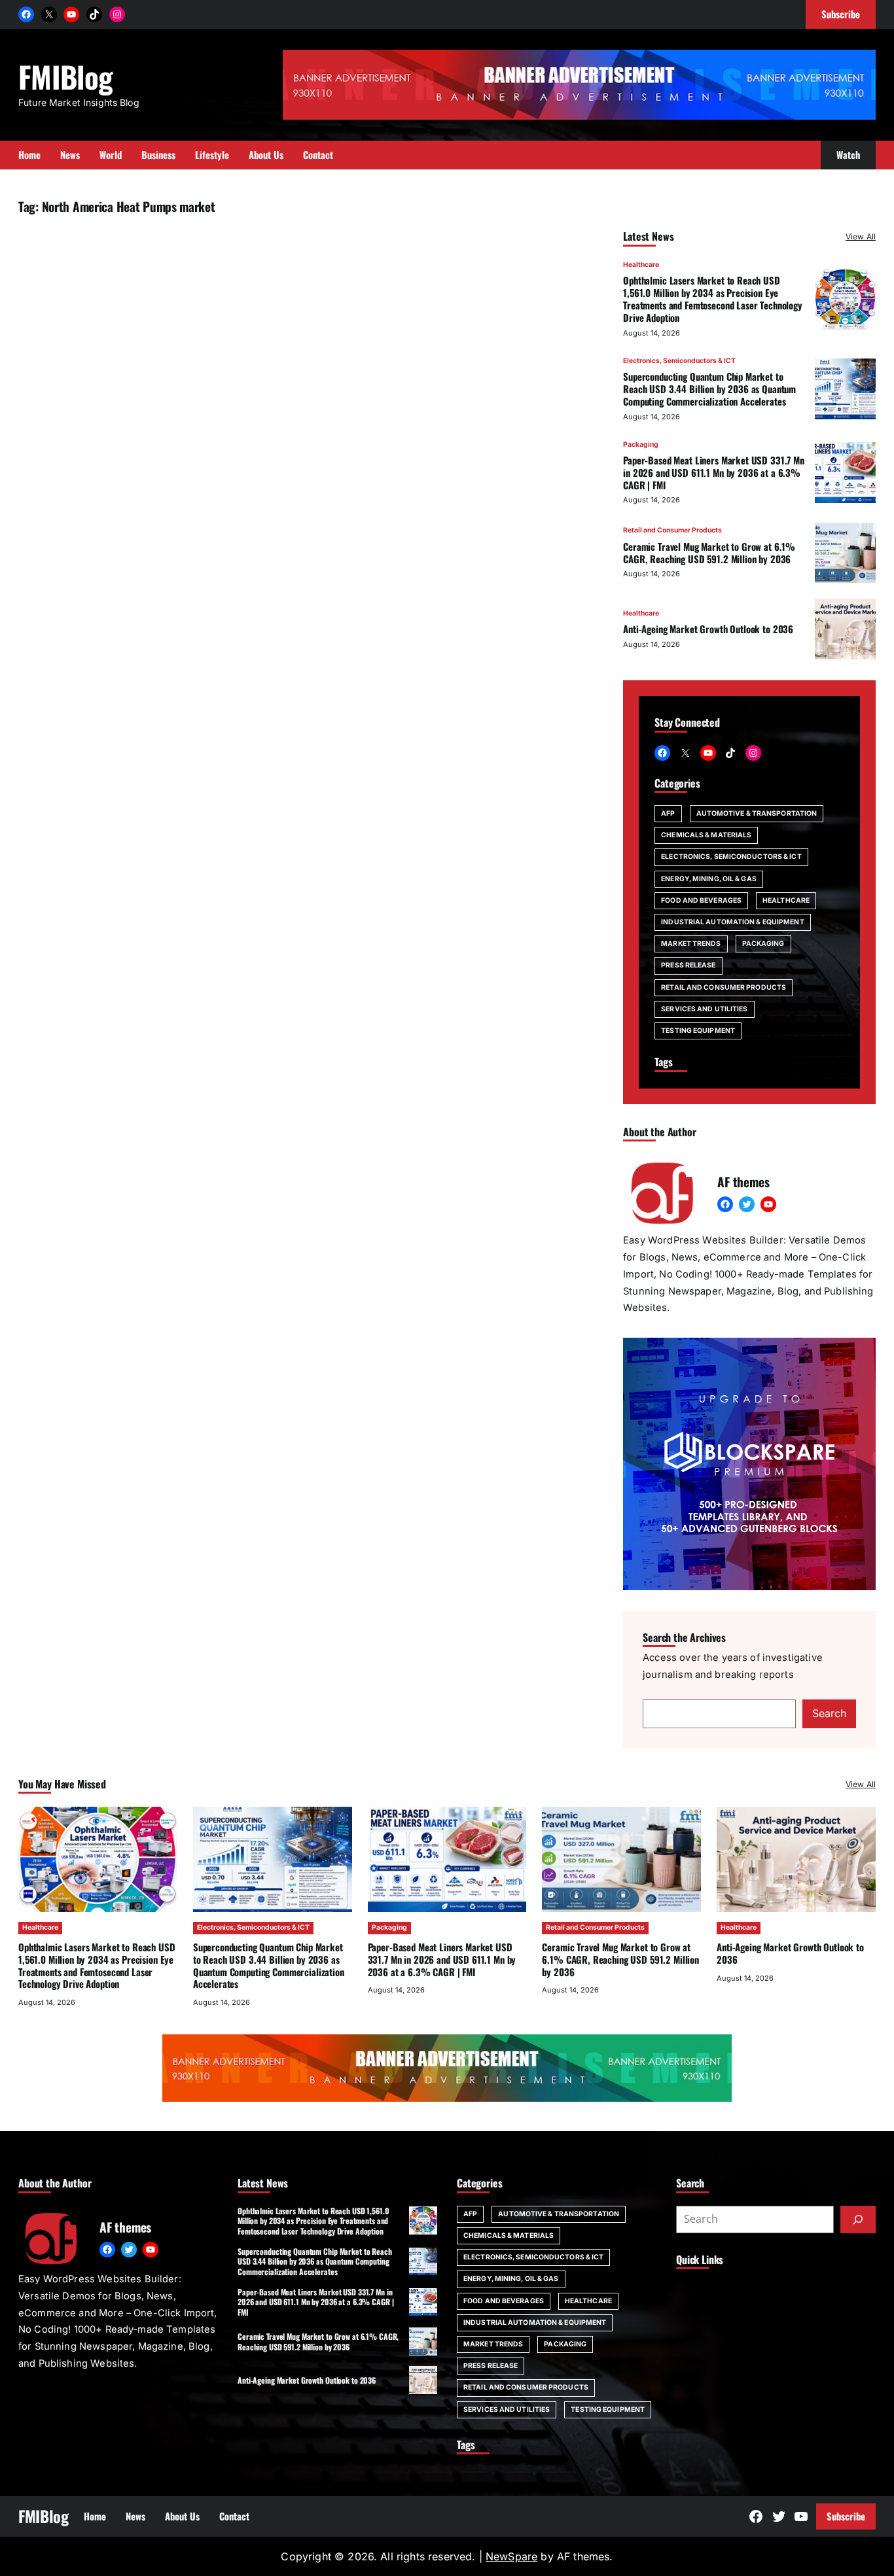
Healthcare (641, 265)
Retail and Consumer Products (672, 530)
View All (861, 236)
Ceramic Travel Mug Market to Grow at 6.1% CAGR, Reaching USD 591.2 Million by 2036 (709, 552)
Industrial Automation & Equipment (732, 922)
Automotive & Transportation (757, 813)
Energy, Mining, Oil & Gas (709, 879)
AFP (668, 813)
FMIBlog (65, 76)
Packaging (641, 444)
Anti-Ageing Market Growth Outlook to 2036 (708, 629)
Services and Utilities (704, 1009)
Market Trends (691, 944)
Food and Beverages (701, 900)
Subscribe (846, 2516)
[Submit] (858, 2219)
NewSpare (511, 2556)
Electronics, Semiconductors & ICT (679, 361)
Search (829, 1713)
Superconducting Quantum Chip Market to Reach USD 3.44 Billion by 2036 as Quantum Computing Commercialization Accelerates (709, 389)
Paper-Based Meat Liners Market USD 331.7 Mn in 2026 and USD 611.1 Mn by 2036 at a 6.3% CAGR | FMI (714, 472)
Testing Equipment (698, 1031)
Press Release (688, 965)
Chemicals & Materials (706, 835)
